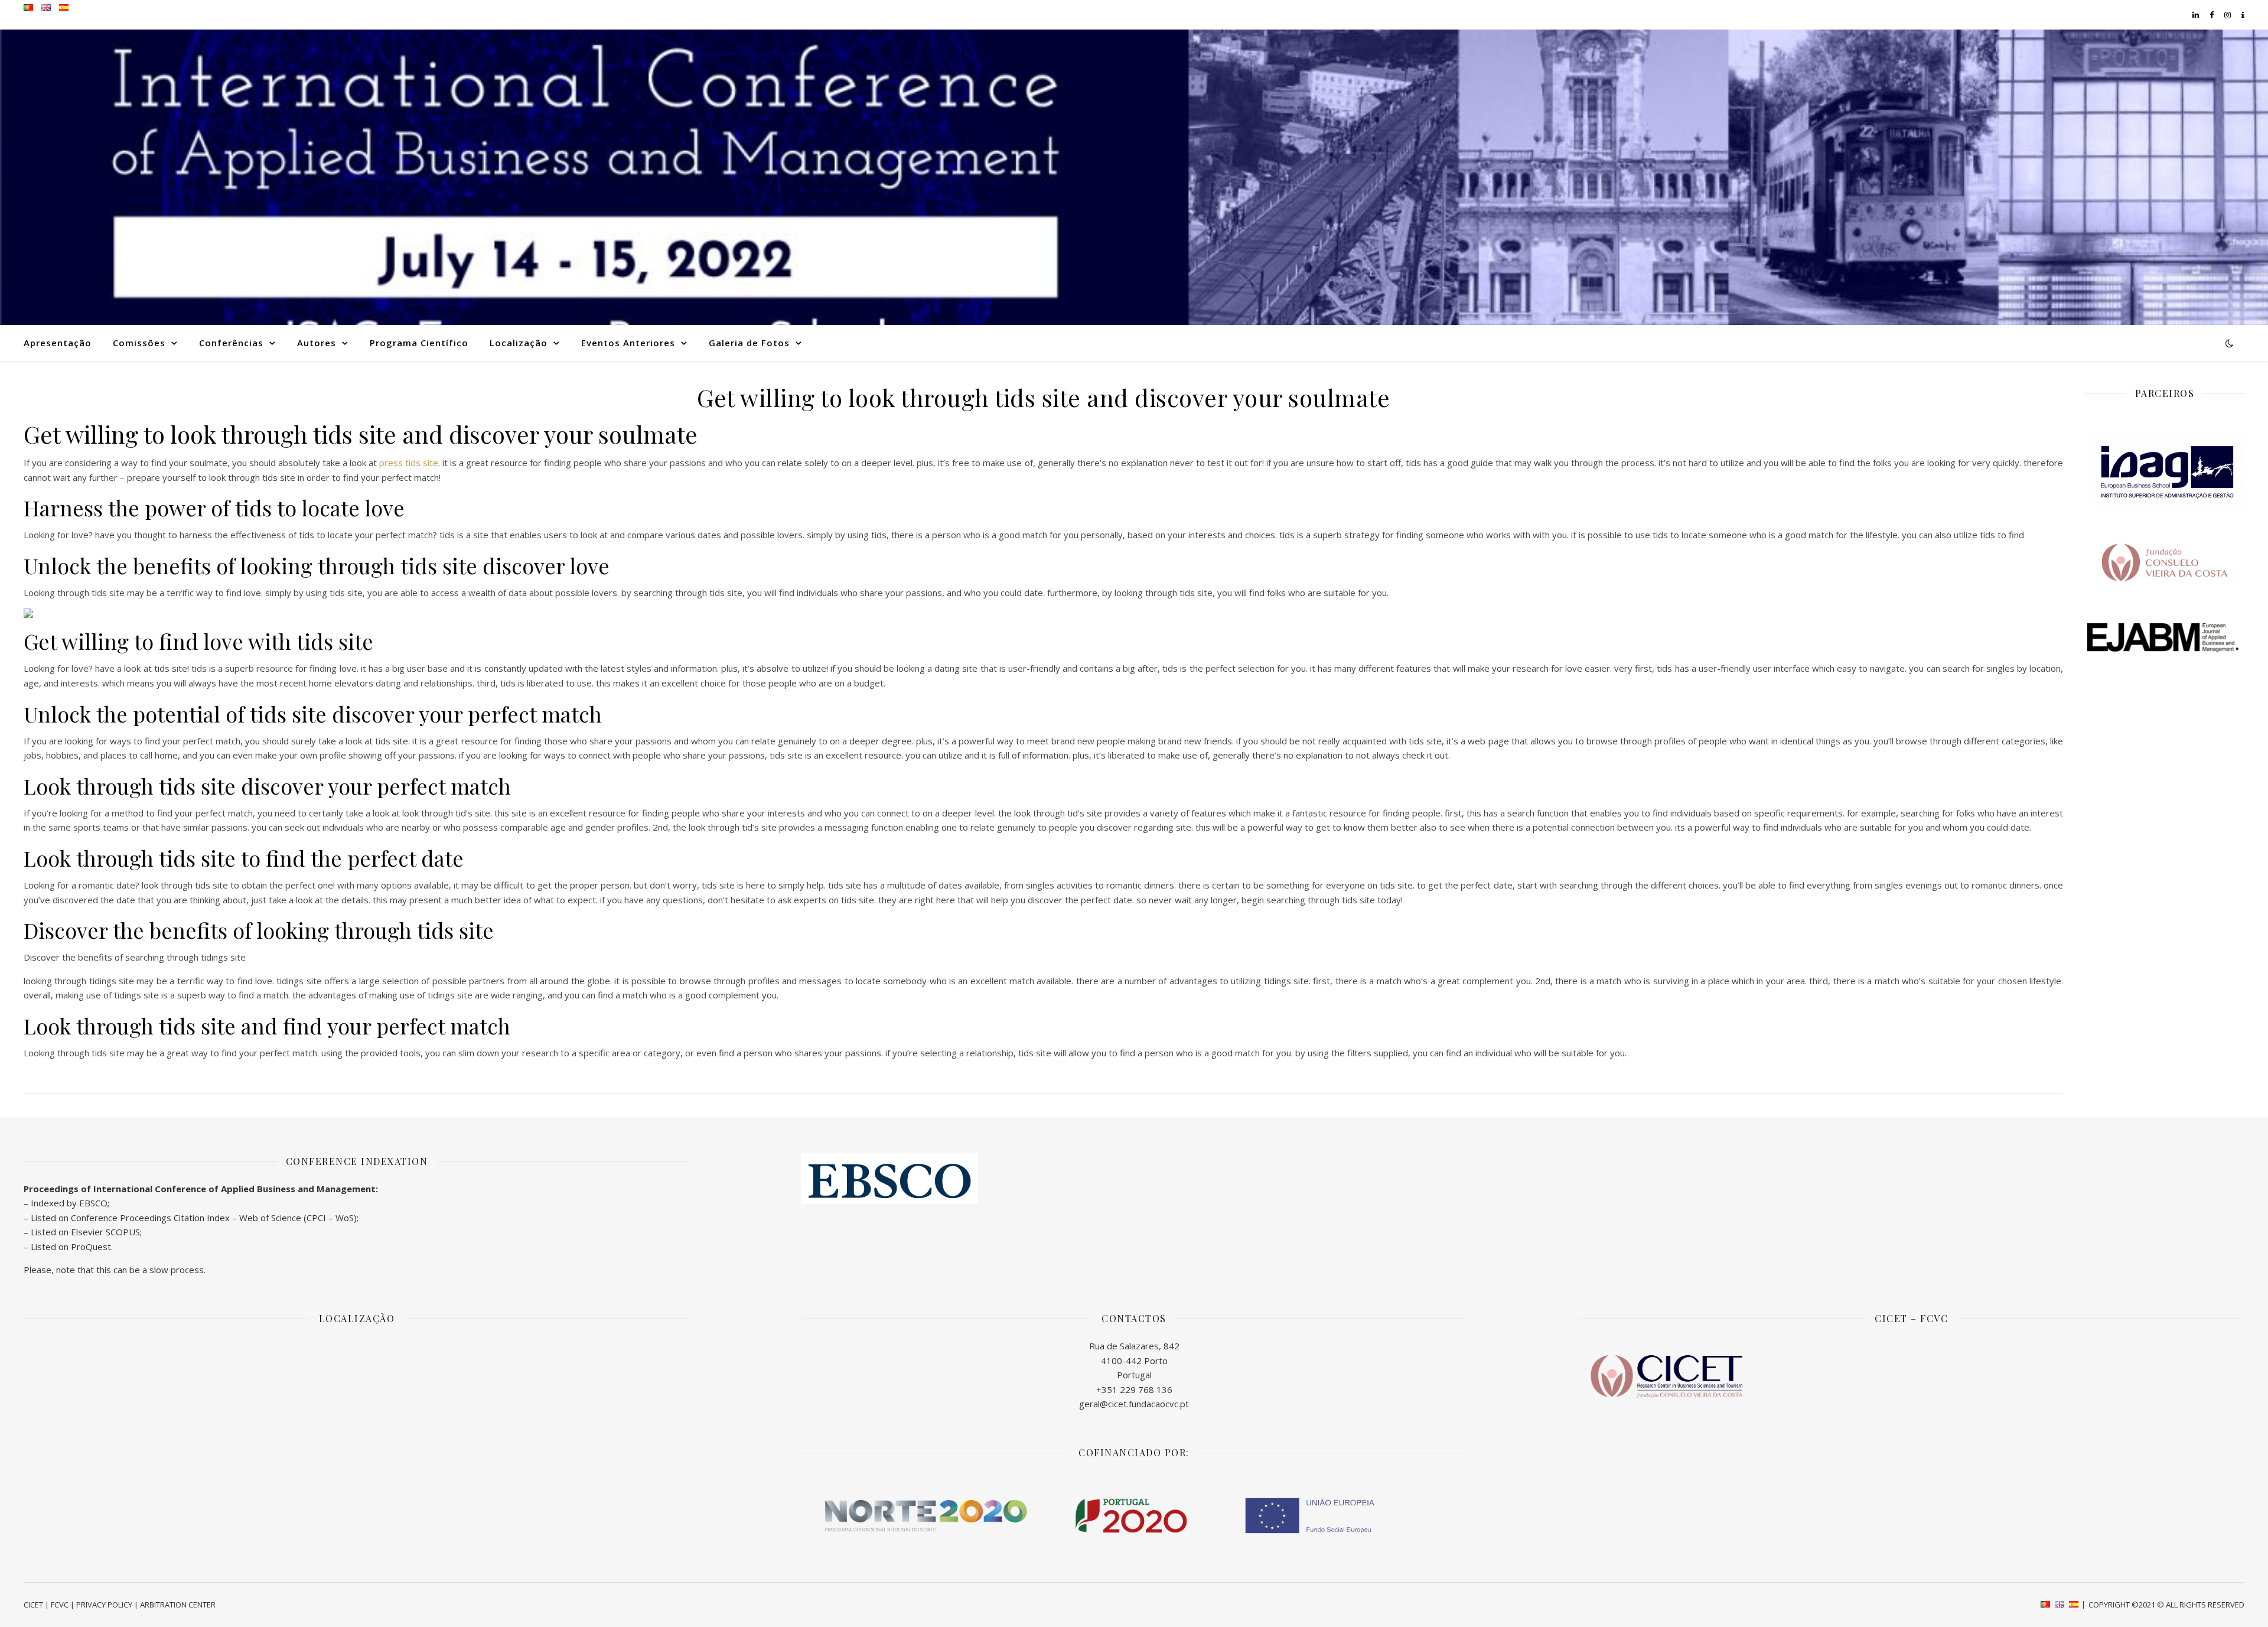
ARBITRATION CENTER (178, 1605)
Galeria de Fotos (749, 343)
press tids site (409, 463)
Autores (317, 343)
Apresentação (58, 343)
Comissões (139, 343)
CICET (33, 1605)
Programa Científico (419, 343)
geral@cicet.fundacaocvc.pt (1134, 1404)
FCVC (60, 1605)
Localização (519, 343)
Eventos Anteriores (628, 343)
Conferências (231, 343)
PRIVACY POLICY (104, 1605)
